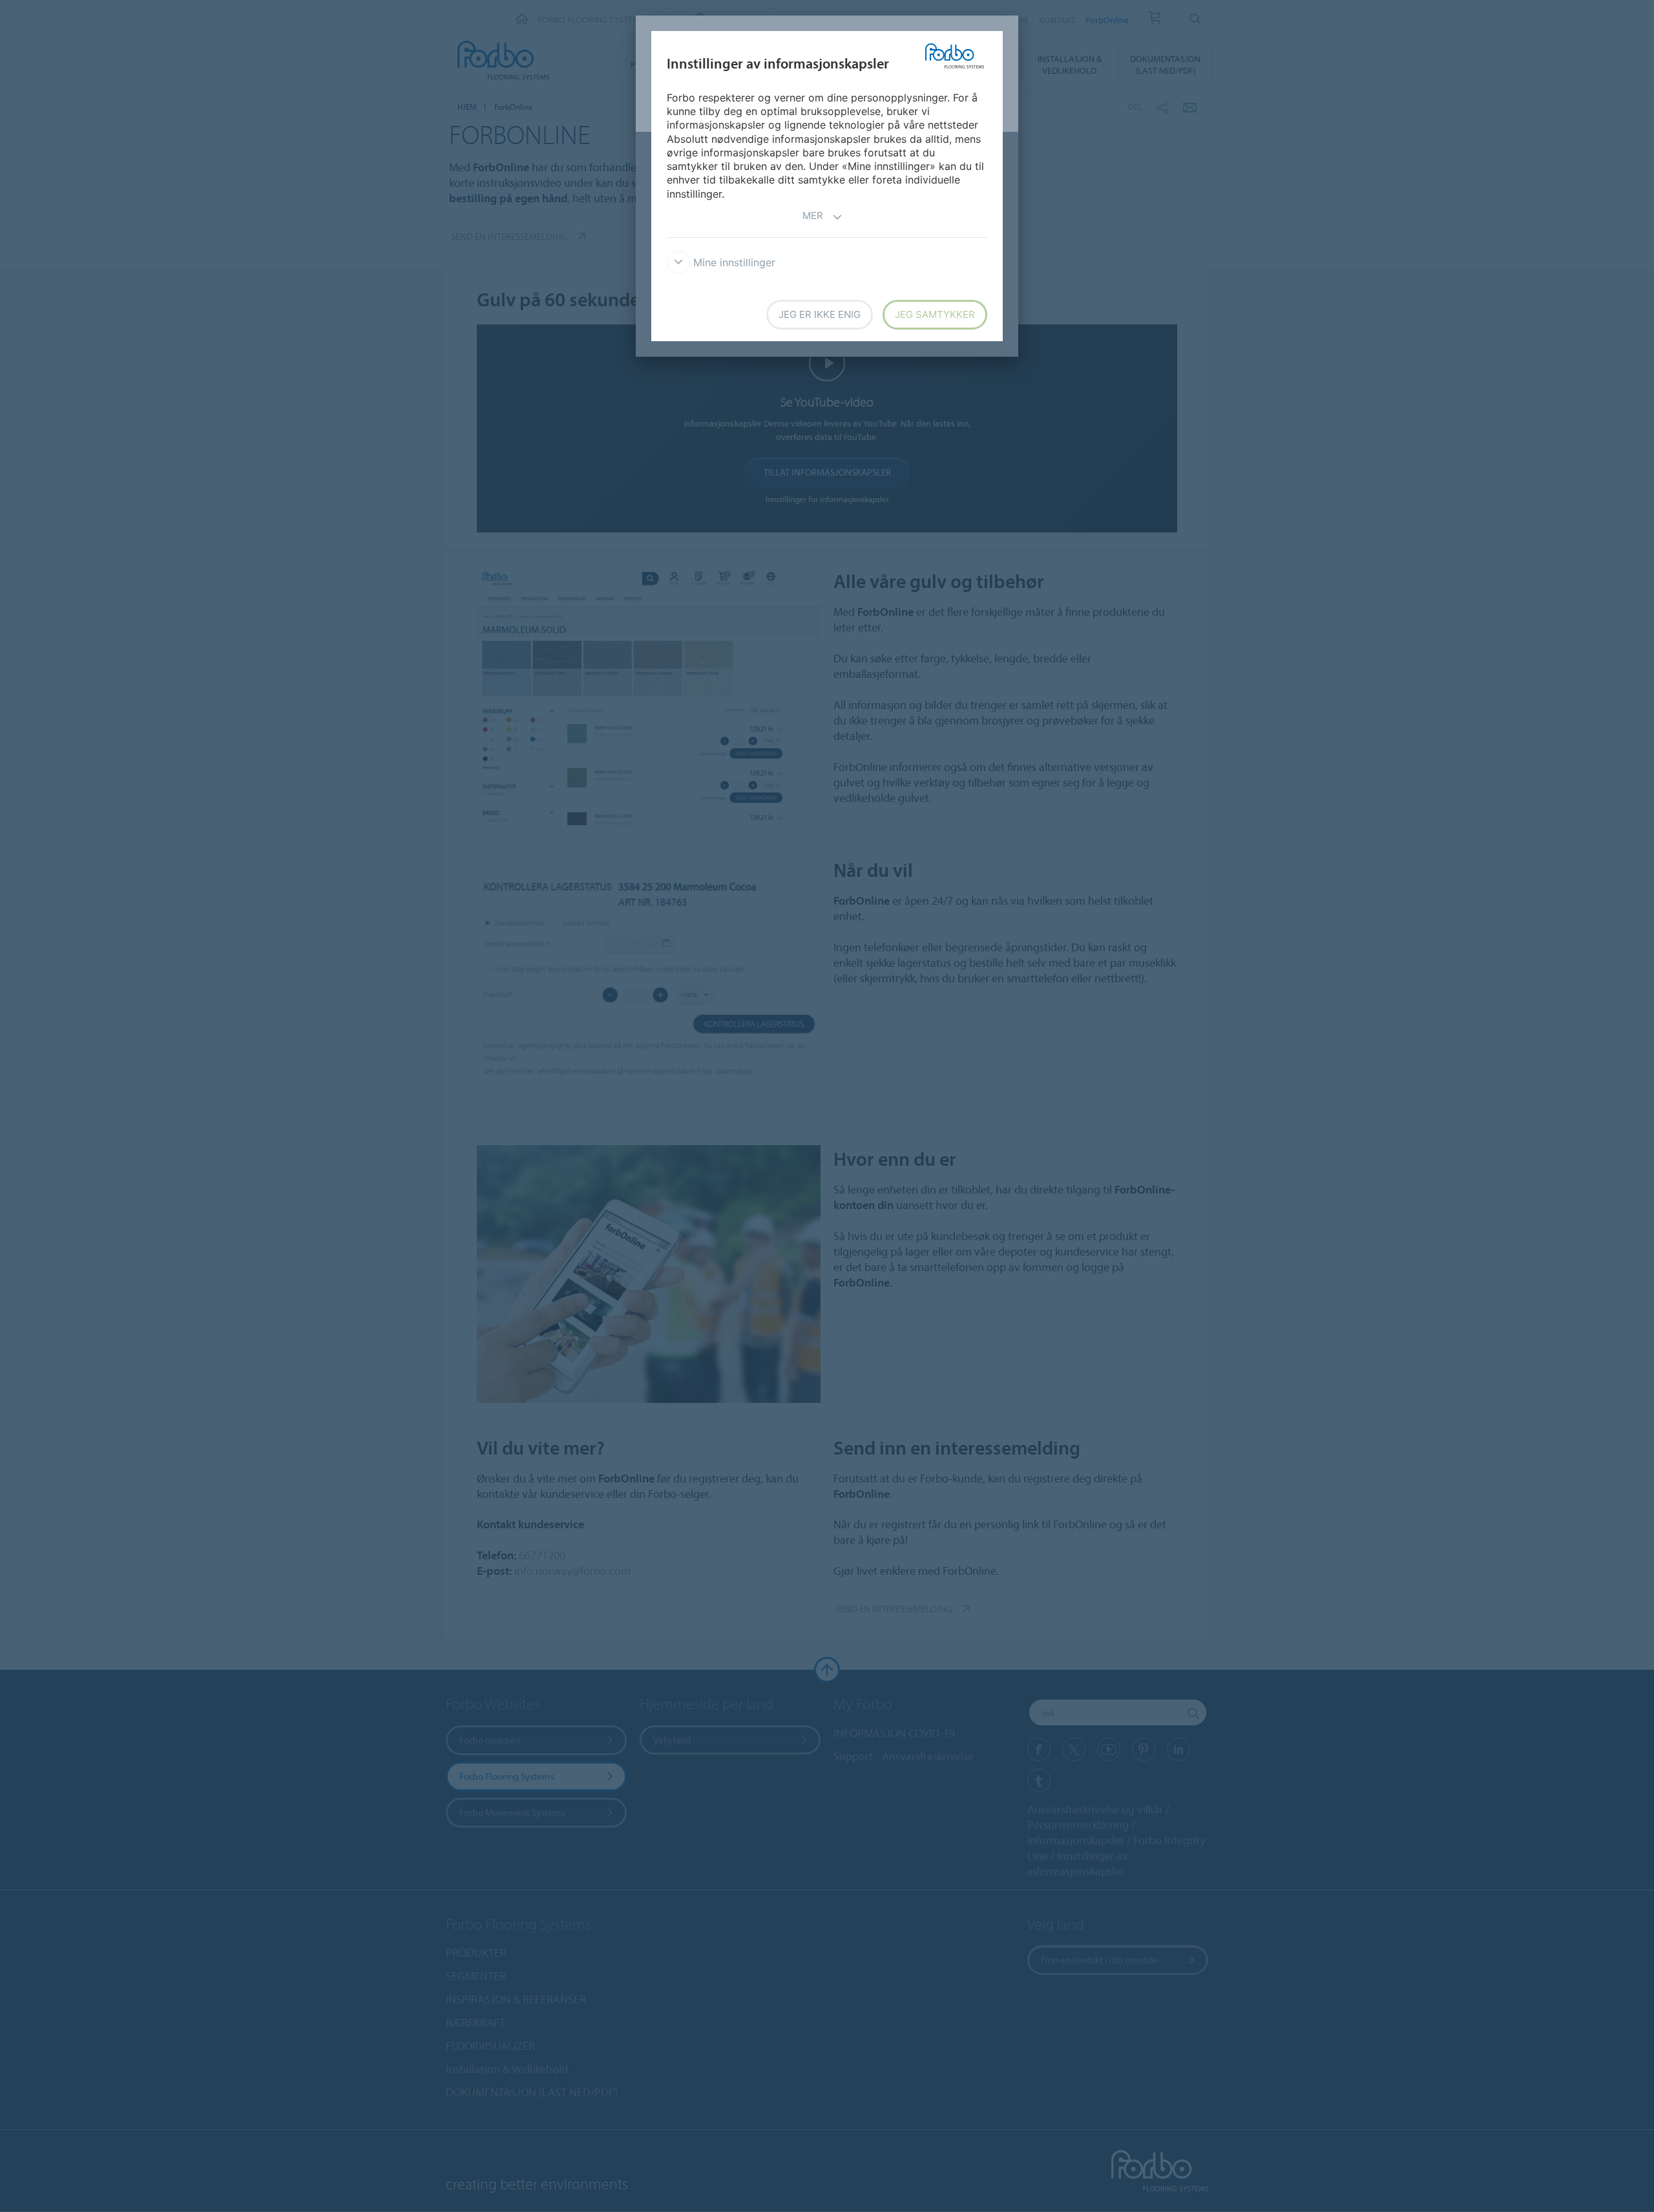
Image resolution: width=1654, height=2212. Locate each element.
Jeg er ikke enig (820, 314)
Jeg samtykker (935, 314)
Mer (813, 216)
